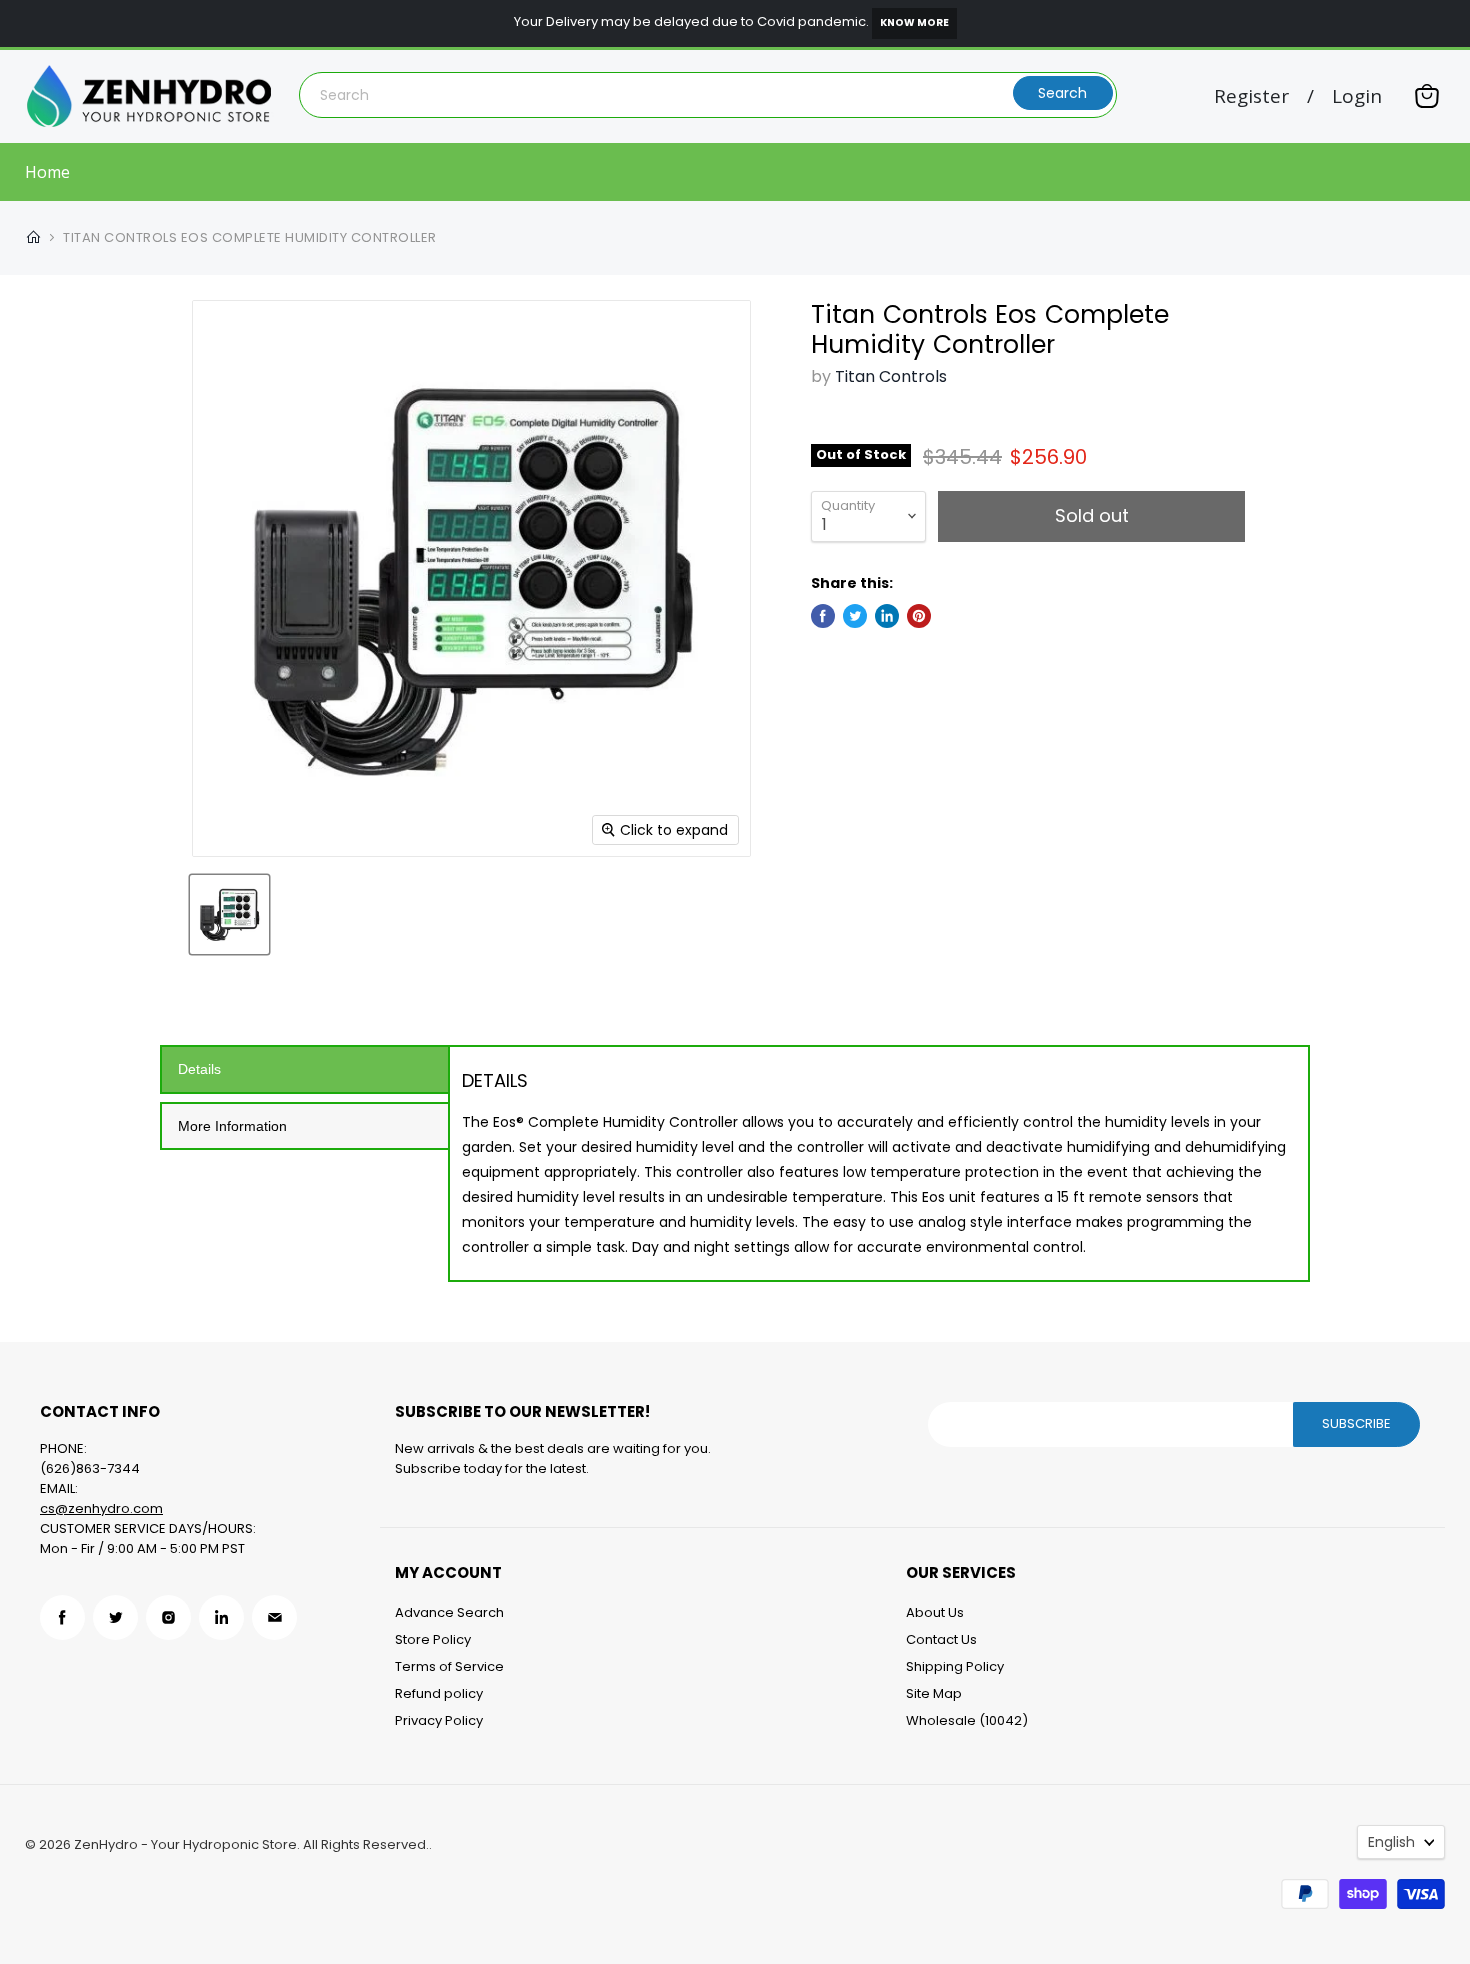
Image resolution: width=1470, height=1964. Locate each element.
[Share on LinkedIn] (887, 616)
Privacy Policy (439, 1720)
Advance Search (449, 1612)
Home (47, 172)
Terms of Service (449, 1666)
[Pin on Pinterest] (919, 616)
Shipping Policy (955, 1666)
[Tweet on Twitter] (855, 616)
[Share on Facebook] (823, 616)
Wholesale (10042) (967, 1720)
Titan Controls (891, 376)
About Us (935, 1612)
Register (1251, 96)
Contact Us (941, 1639)
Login (1357, 96)
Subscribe (1356, 1423)
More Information (232, 1126)
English (1391, 1842)
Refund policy (439, 1693)
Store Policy (433, 1639)
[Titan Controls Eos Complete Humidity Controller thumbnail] (229, 914)
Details (199, 1069)
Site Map (934, 1693)
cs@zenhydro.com (101, 1508)
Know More (914, 22)
